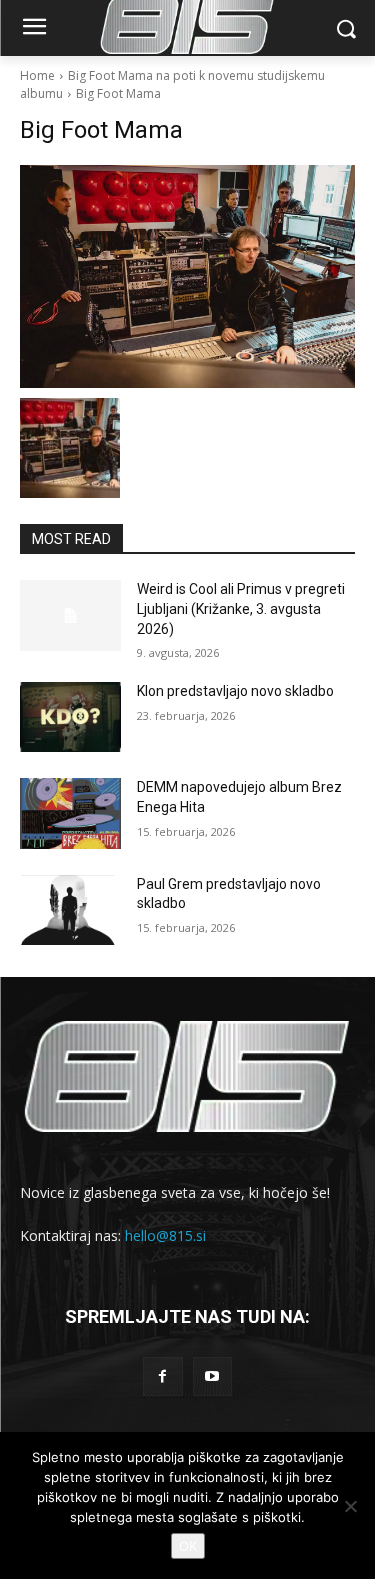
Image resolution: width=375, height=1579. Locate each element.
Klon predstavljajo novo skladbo (235, 691)
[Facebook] (162, 1376)
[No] (350, 1506)
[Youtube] (212, 1376)
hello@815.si (165, 1235)
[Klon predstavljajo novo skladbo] (70, 717)
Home (37, 75)
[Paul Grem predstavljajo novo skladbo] (70, 910)
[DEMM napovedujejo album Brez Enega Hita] (70, 813)
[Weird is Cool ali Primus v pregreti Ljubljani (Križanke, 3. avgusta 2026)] (70, 615)
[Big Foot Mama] (187, 276)
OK (188, 1546)
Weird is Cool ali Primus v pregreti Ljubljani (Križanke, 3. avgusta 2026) (241, 608)
